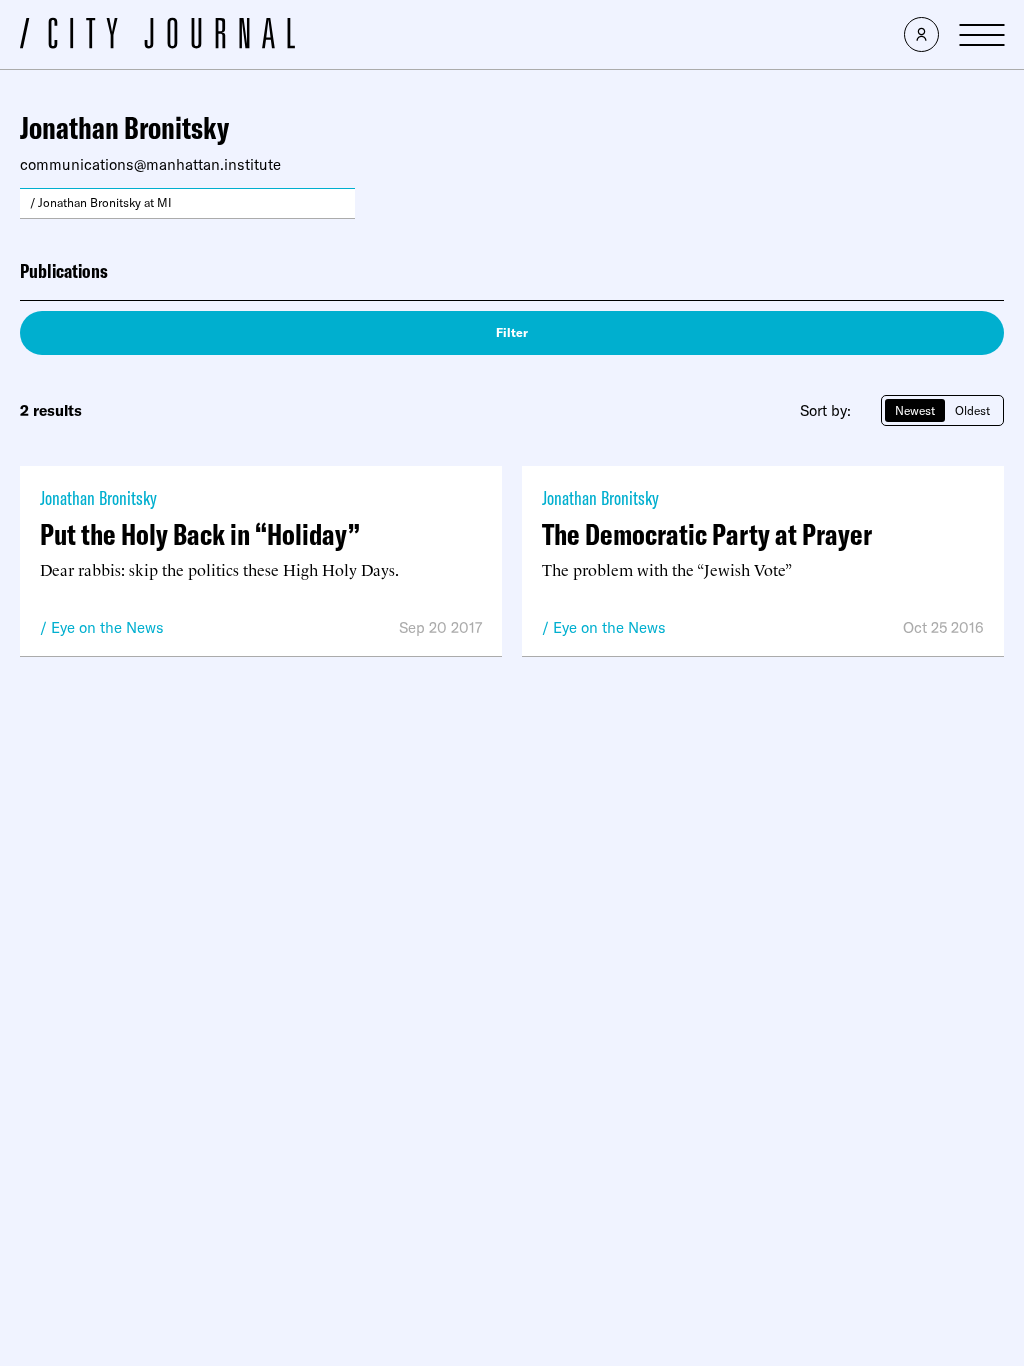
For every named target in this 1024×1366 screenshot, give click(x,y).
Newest (915, 410)
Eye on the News (107, 627)
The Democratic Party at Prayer (707, 534)
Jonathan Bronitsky (98, 497)
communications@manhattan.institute (150, 164)
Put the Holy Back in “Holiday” (200, 534)
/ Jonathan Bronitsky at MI (101, 202)
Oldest (972, 410)
